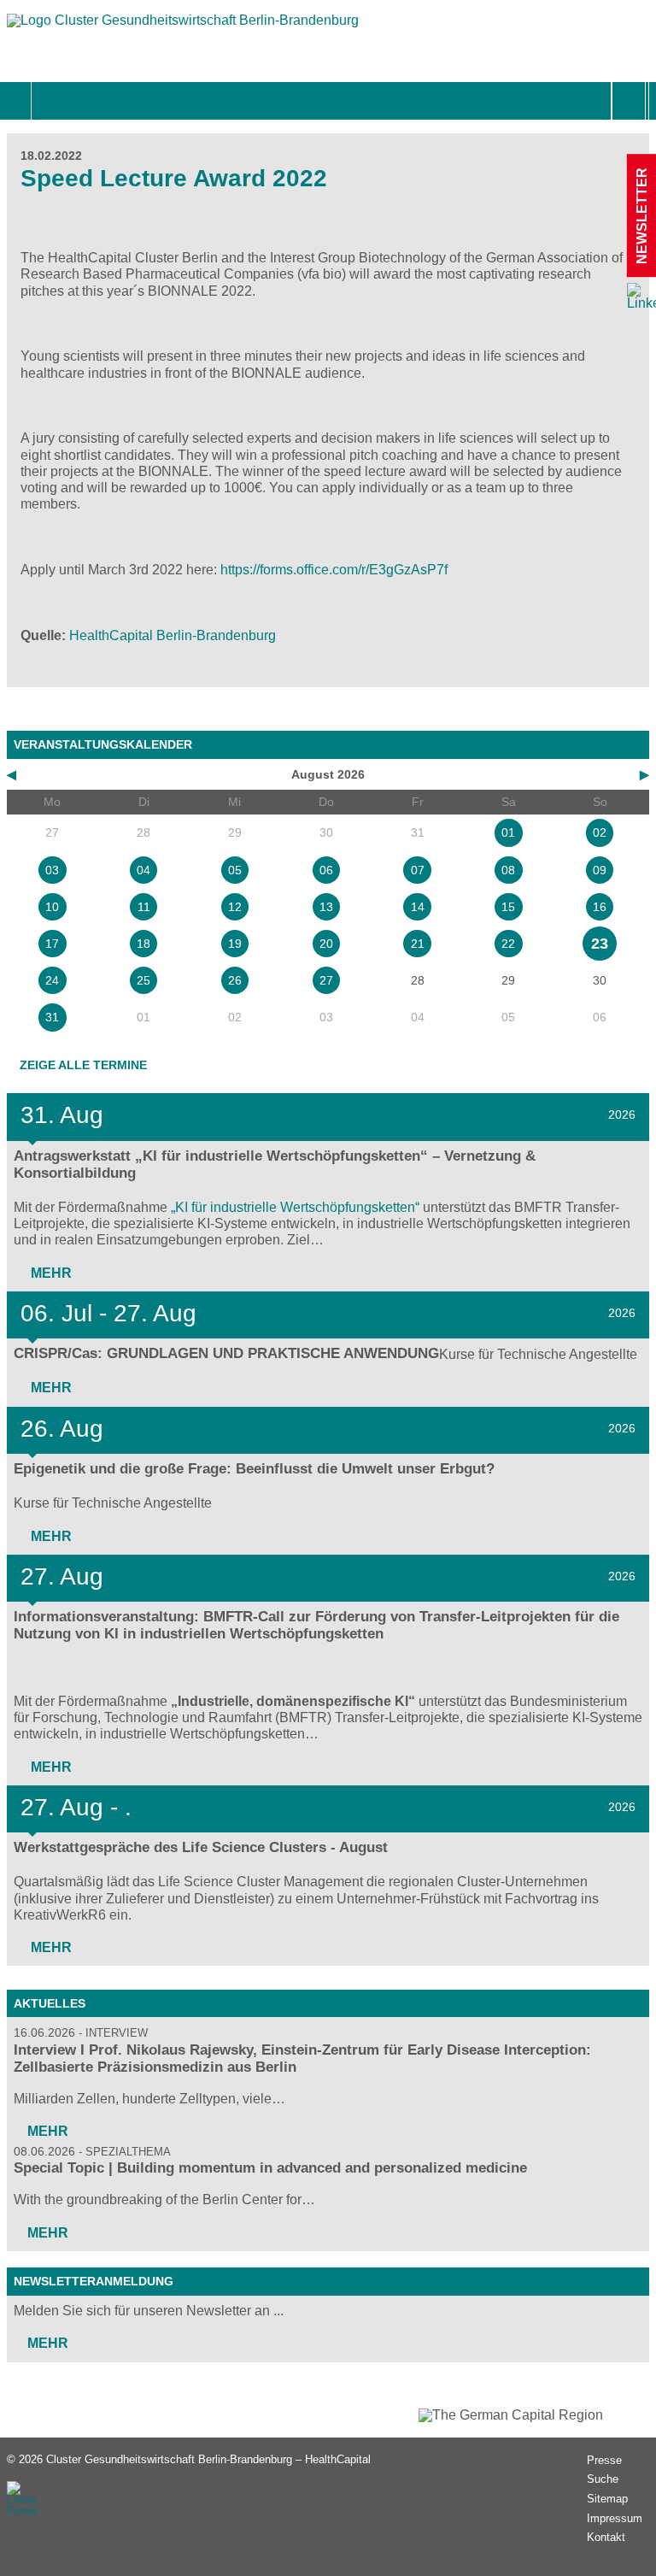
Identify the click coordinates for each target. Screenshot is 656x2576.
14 (418, 907)
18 (143, 944)
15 (508, 907)
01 (508, 832)
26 (235, 980)
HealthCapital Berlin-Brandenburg (173, 635)
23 (600, 944)
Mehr (50, 1273)
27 (326, 980)
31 (52, 1017)
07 (418, 870)
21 (418, 944)
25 (143, 980)
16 (600, 907)
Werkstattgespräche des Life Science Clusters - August (201, 1847)
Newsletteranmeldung (94, 2281)
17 (52, 944)
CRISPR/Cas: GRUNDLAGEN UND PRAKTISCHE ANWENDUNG (226, 1353)
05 (235, 870)
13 (326, 907)
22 (508, 944)
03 (52, 870)
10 (52, 907)
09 (600, 870)
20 (326, 944)
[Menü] (50, 101)
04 (143, 870)
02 (600, 832)
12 (235, 907)
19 (235, 944)
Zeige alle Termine (83, 1065)
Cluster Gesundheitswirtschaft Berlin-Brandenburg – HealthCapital (208, 2459)
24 (52, 980)
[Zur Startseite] (183, 29)
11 (144, 907)
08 (508, 870)
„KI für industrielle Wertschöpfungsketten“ (295, 1207)
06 (326, 870)
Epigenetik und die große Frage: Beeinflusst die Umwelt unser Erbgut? (254, 1469)
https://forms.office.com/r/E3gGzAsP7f (334, 570)
